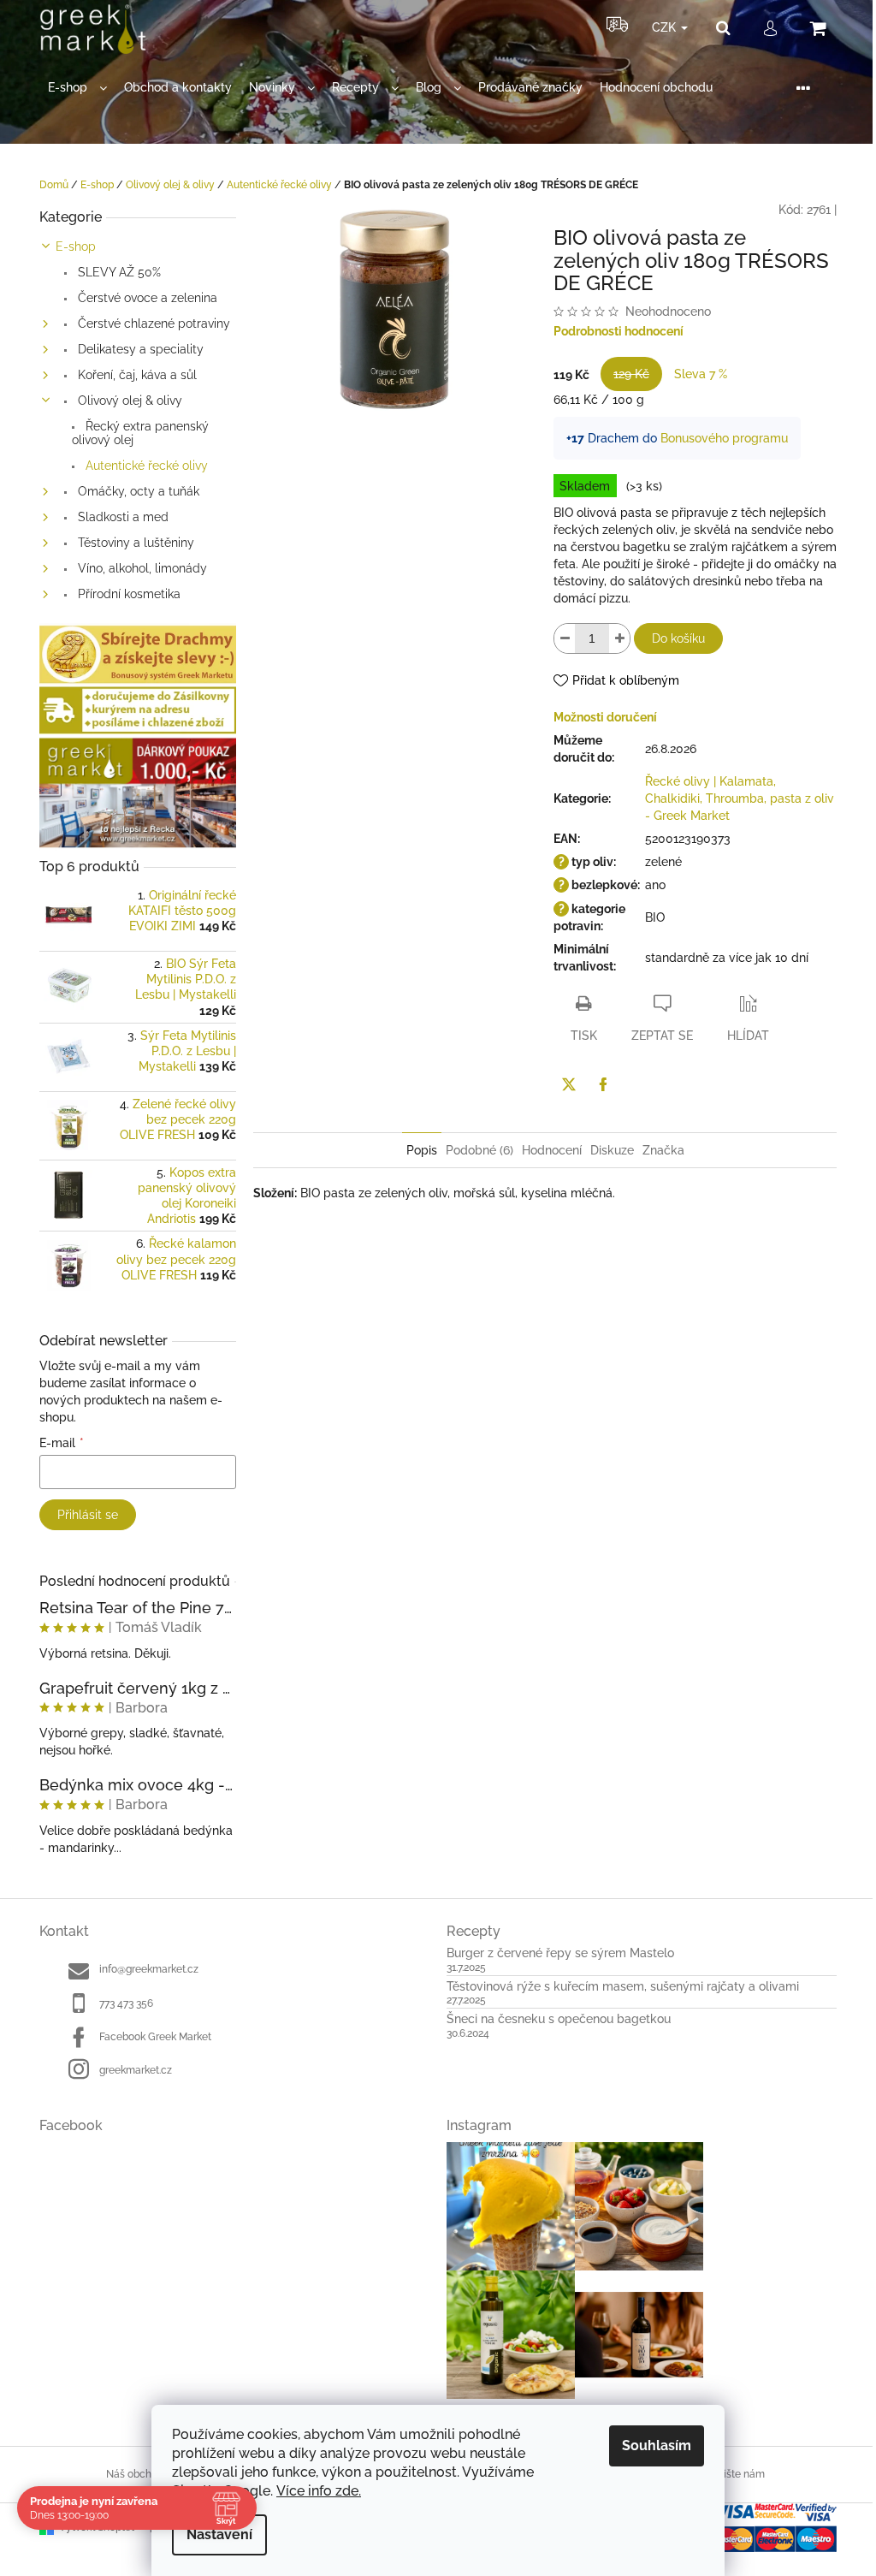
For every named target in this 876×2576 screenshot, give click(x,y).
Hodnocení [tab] (552, 1150)
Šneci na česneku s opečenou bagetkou (559, 2019)
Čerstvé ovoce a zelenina (146, 298)
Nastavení (219, 2534)
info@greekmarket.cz (149, 1969)
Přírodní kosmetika (127, 594)
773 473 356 (126, 2003)
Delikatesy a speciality (139, 349)
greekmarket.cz (136, 2070)
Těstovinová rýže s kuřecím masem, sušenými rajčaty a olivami (623, 1987)
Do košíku (678, 638)
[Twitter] (569, 1084)
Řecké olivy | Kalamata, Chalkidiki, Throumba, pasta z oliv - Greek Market (740, 798)
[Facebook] (603, 1084)
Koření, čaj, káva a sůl (136, 375)
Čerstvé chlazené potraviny (152, 323)
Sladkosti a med (121, 517)
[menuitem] (77, 88)
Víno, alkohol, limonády (141, 568)
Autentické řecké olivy (145, 466)
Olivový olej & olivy (128, 401)
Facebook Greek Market (155, 2037)
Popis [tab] (422, 1150)
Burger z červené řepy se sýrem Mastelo (560, 1953)
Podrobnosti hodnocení (619, 331)
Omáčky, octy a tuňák (137, 491)
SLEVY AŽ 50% (118, 272)
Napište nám (734, 2474)
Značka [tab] (663, 1150)
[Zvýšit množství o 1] (619, 638)
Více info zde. (319, 2491)
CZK (666, 27)
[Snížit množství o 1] (565, 638)
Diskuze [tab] (612, 1150)
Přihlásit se (88, 1515)
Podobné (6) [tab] (479, 1150)
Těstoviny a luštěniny (134, 543)
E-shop (76, 246)
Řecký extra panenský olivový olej (140, 433)
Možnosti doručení (605, 717)
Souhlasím (657, 2445)
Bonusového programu (724, 438)
